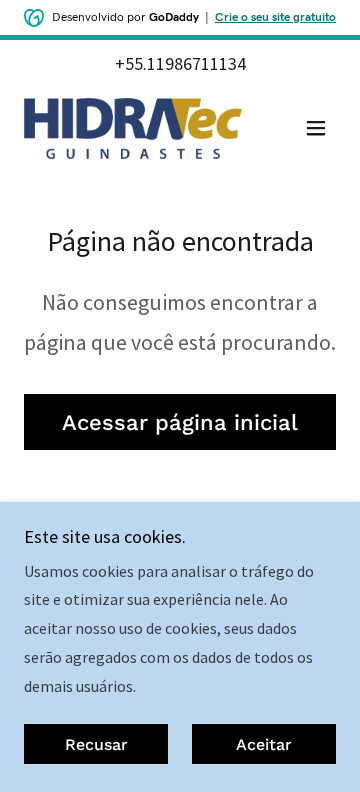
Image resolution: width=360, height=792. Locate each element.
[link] (133, 128)
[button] (316, 128)
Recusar (96, 744)
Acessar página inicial (180, 422)
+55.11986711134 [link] (180, 63)
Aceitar (264, 744)
